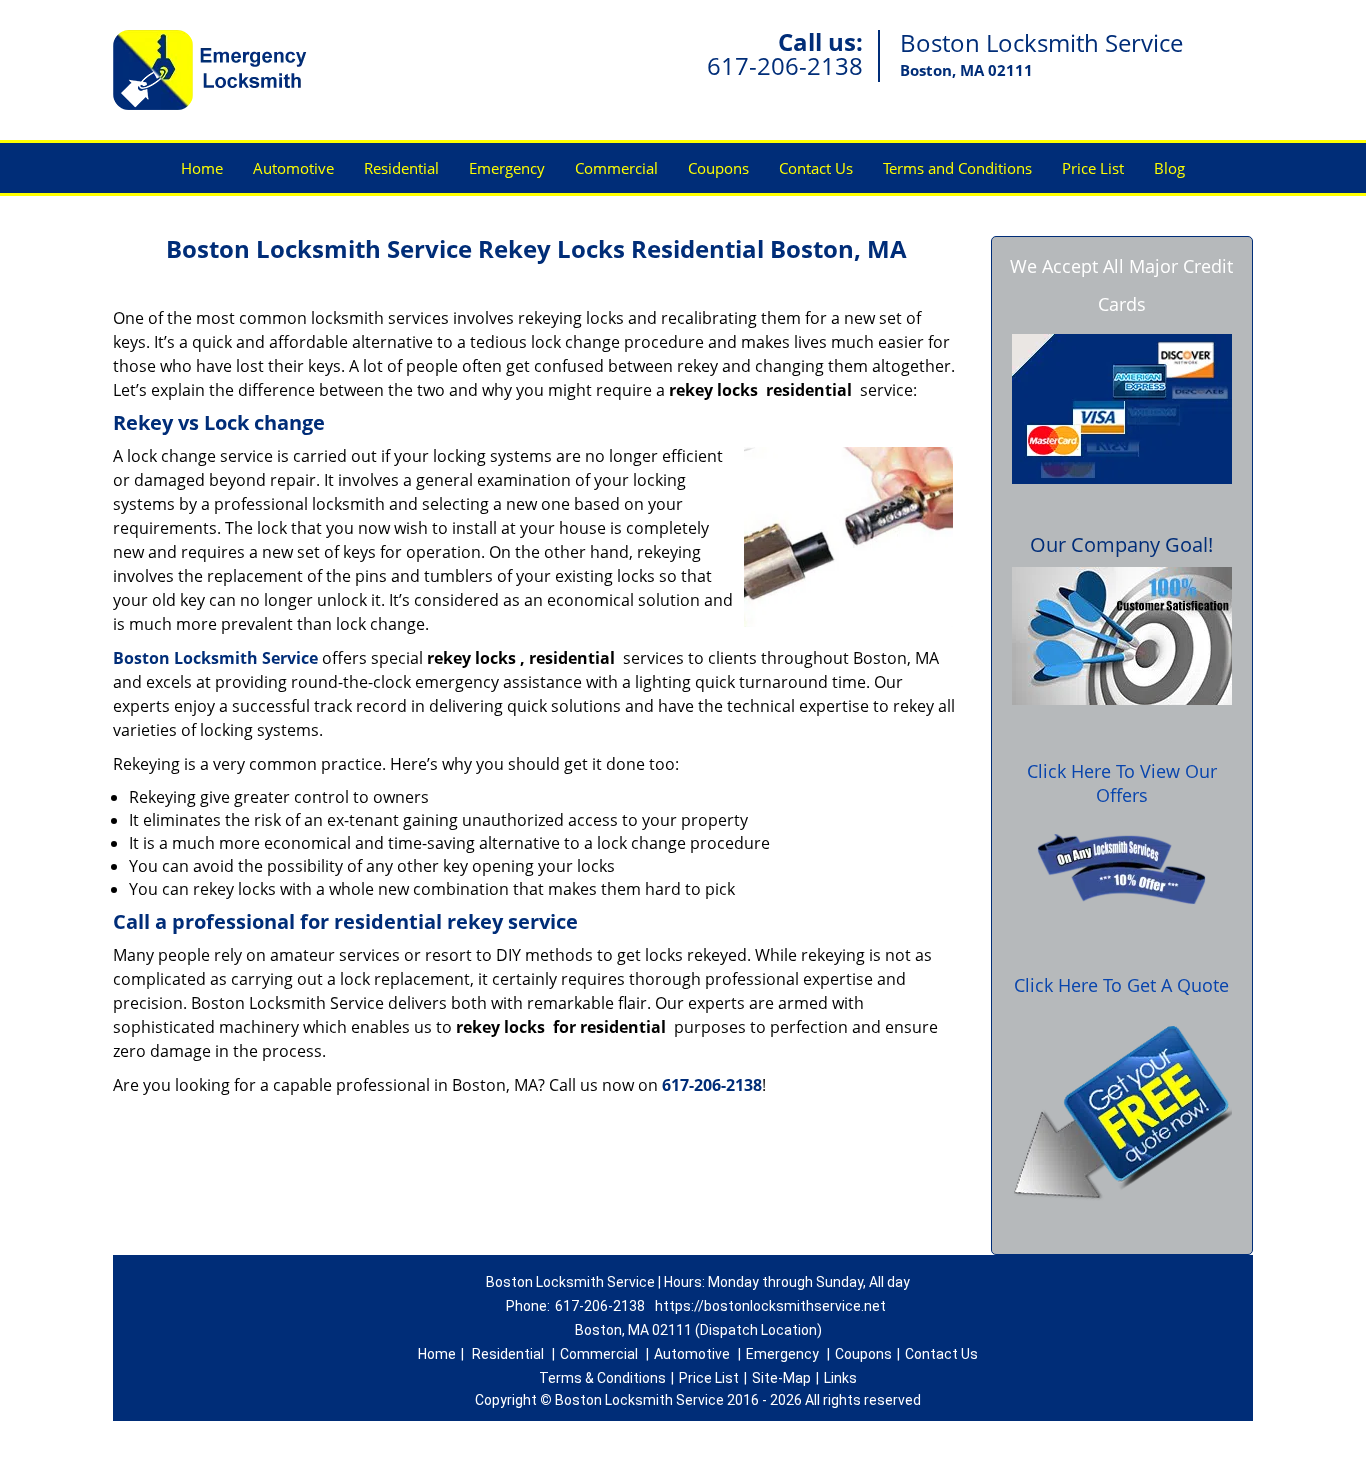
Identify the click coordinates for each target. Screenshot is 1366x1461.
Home (202, 168)
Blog (1169, 168)
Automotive (293, 168)
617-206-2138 (785, 65)
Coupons (718, 168)
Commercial (616, 168)
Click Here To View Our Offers (1122, 783)
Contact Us (816, 168)
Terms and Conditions (957, 168)
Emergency (507, 168)
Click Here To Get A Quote (1121, 985)
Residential (401, 168)
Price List (1093, 168)
